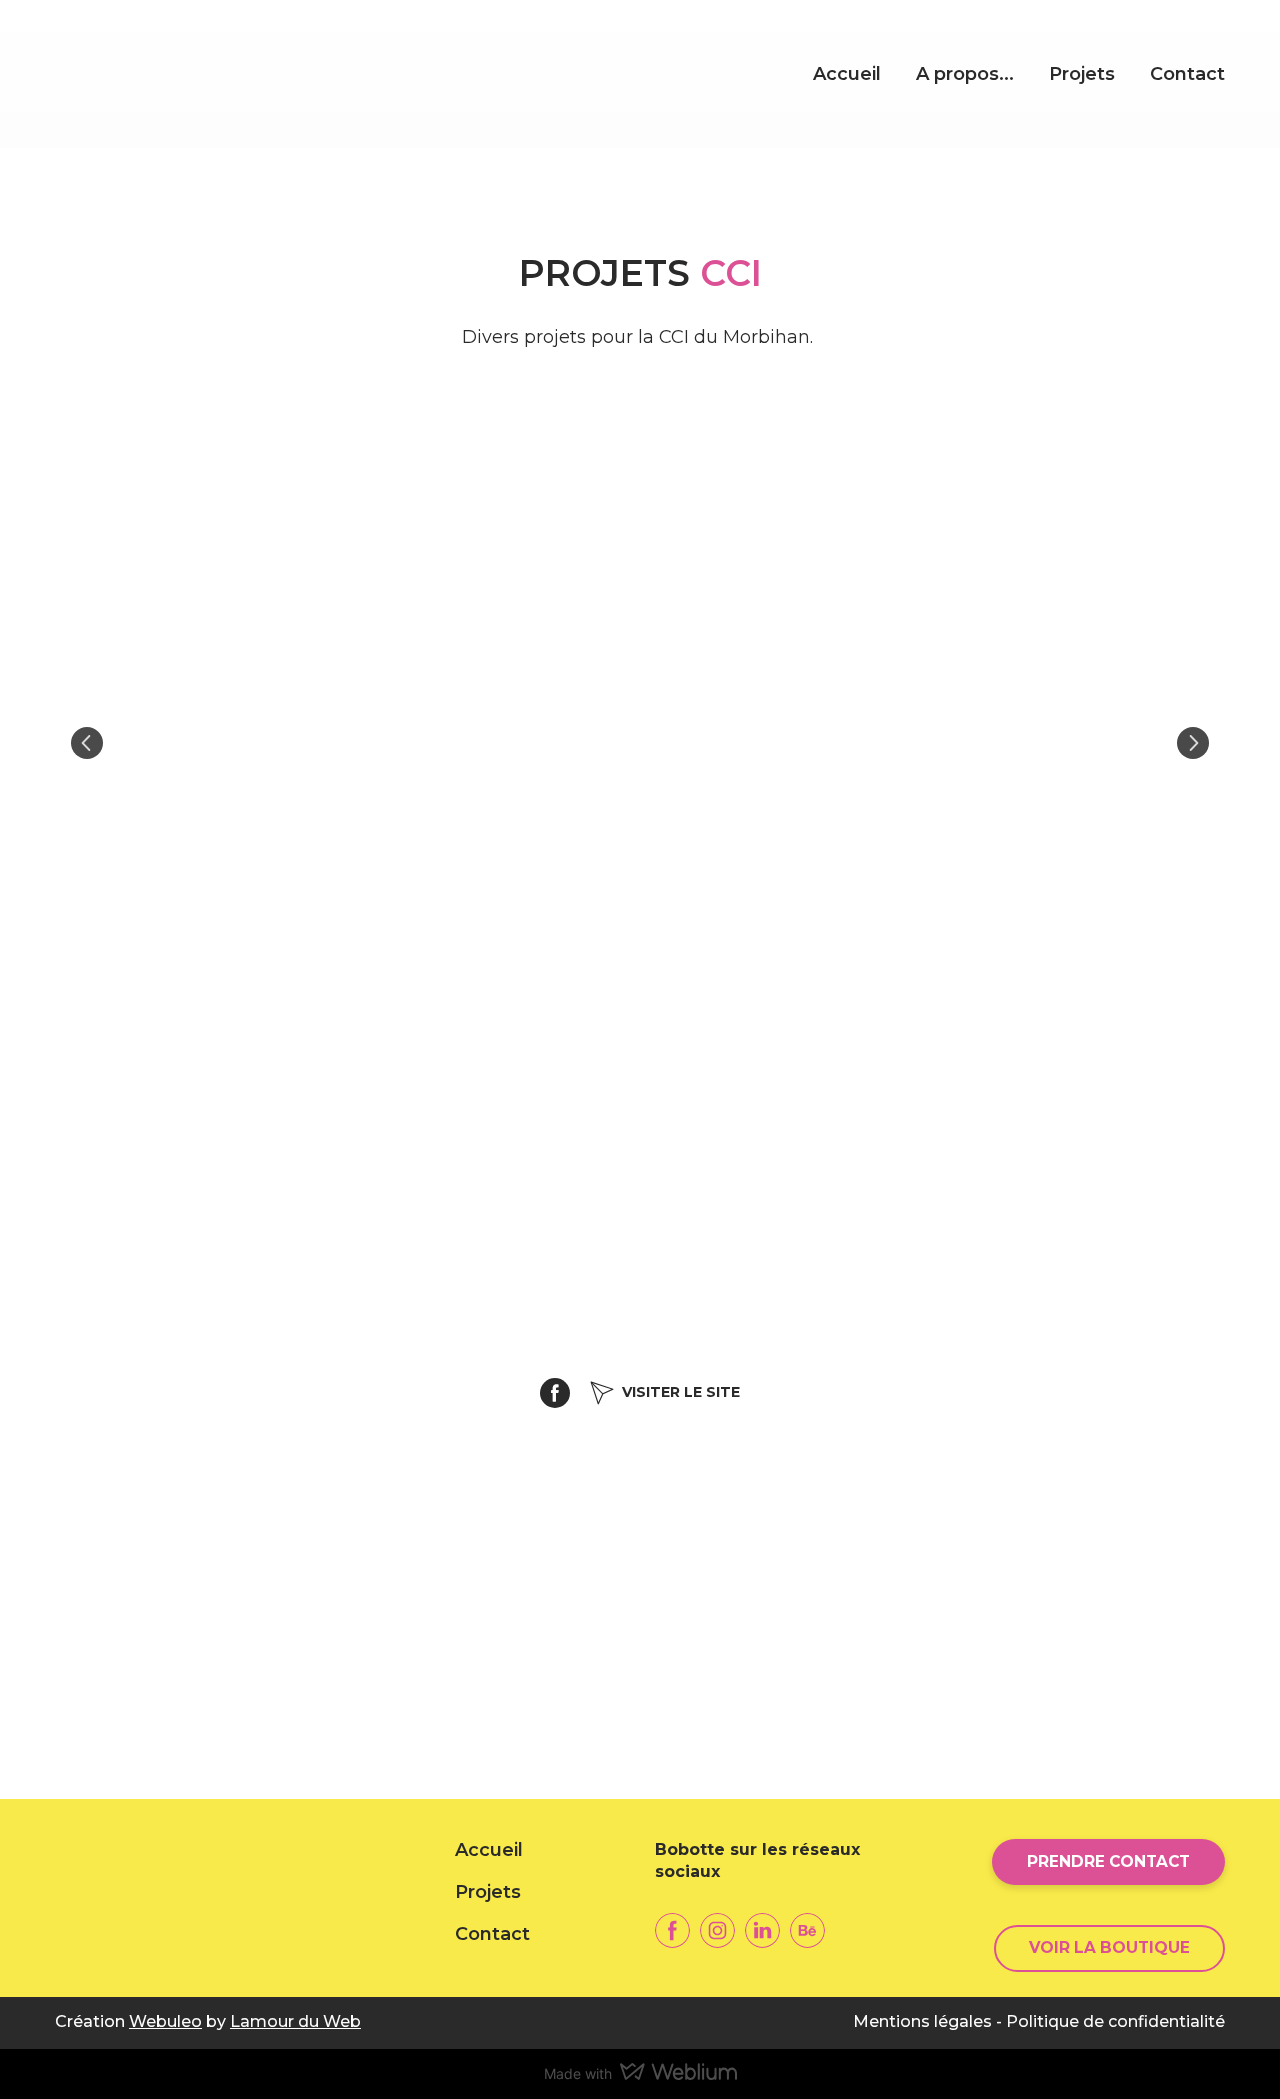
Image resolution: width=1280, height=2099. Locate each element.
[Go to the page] (201, 74)
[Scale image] (640, 743)
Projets (1082, 74)
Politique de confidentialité (1115, 2021)
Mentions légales (922, 2021)
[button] (555, 1393)
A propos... (965, 74)
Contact (1187, 74)
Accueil (847, 74)
